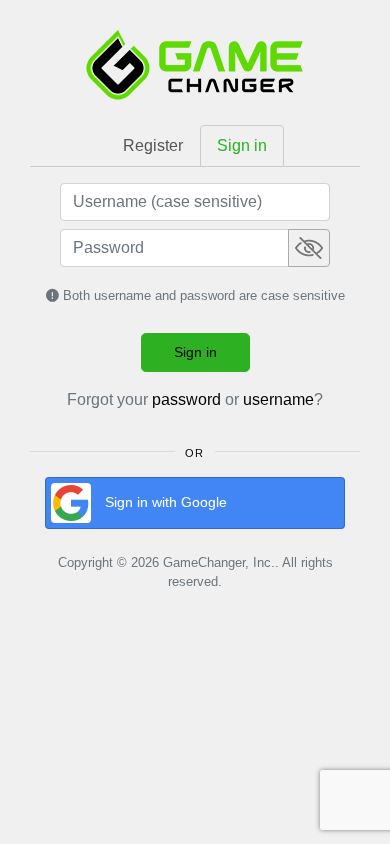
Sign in (195, 352)
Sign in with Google (166, 502)
